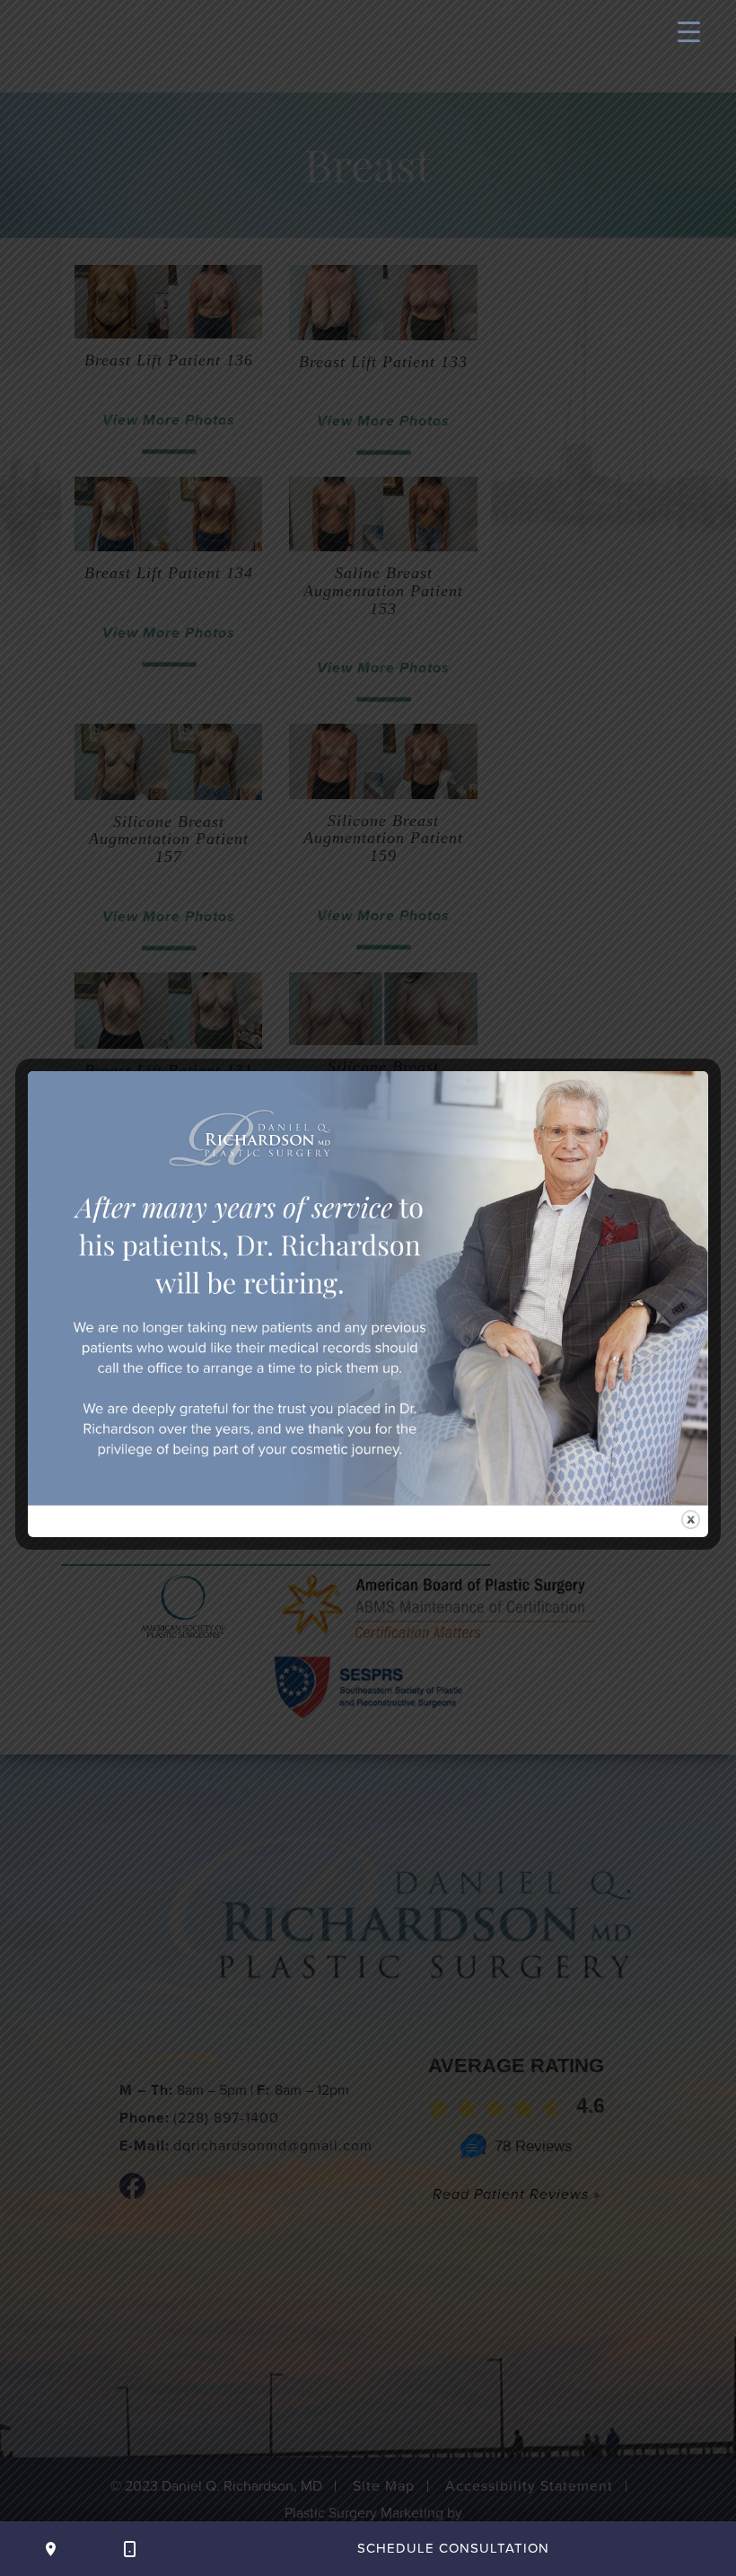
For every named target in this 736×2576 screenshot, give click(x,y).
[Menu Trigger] (689, 32)
